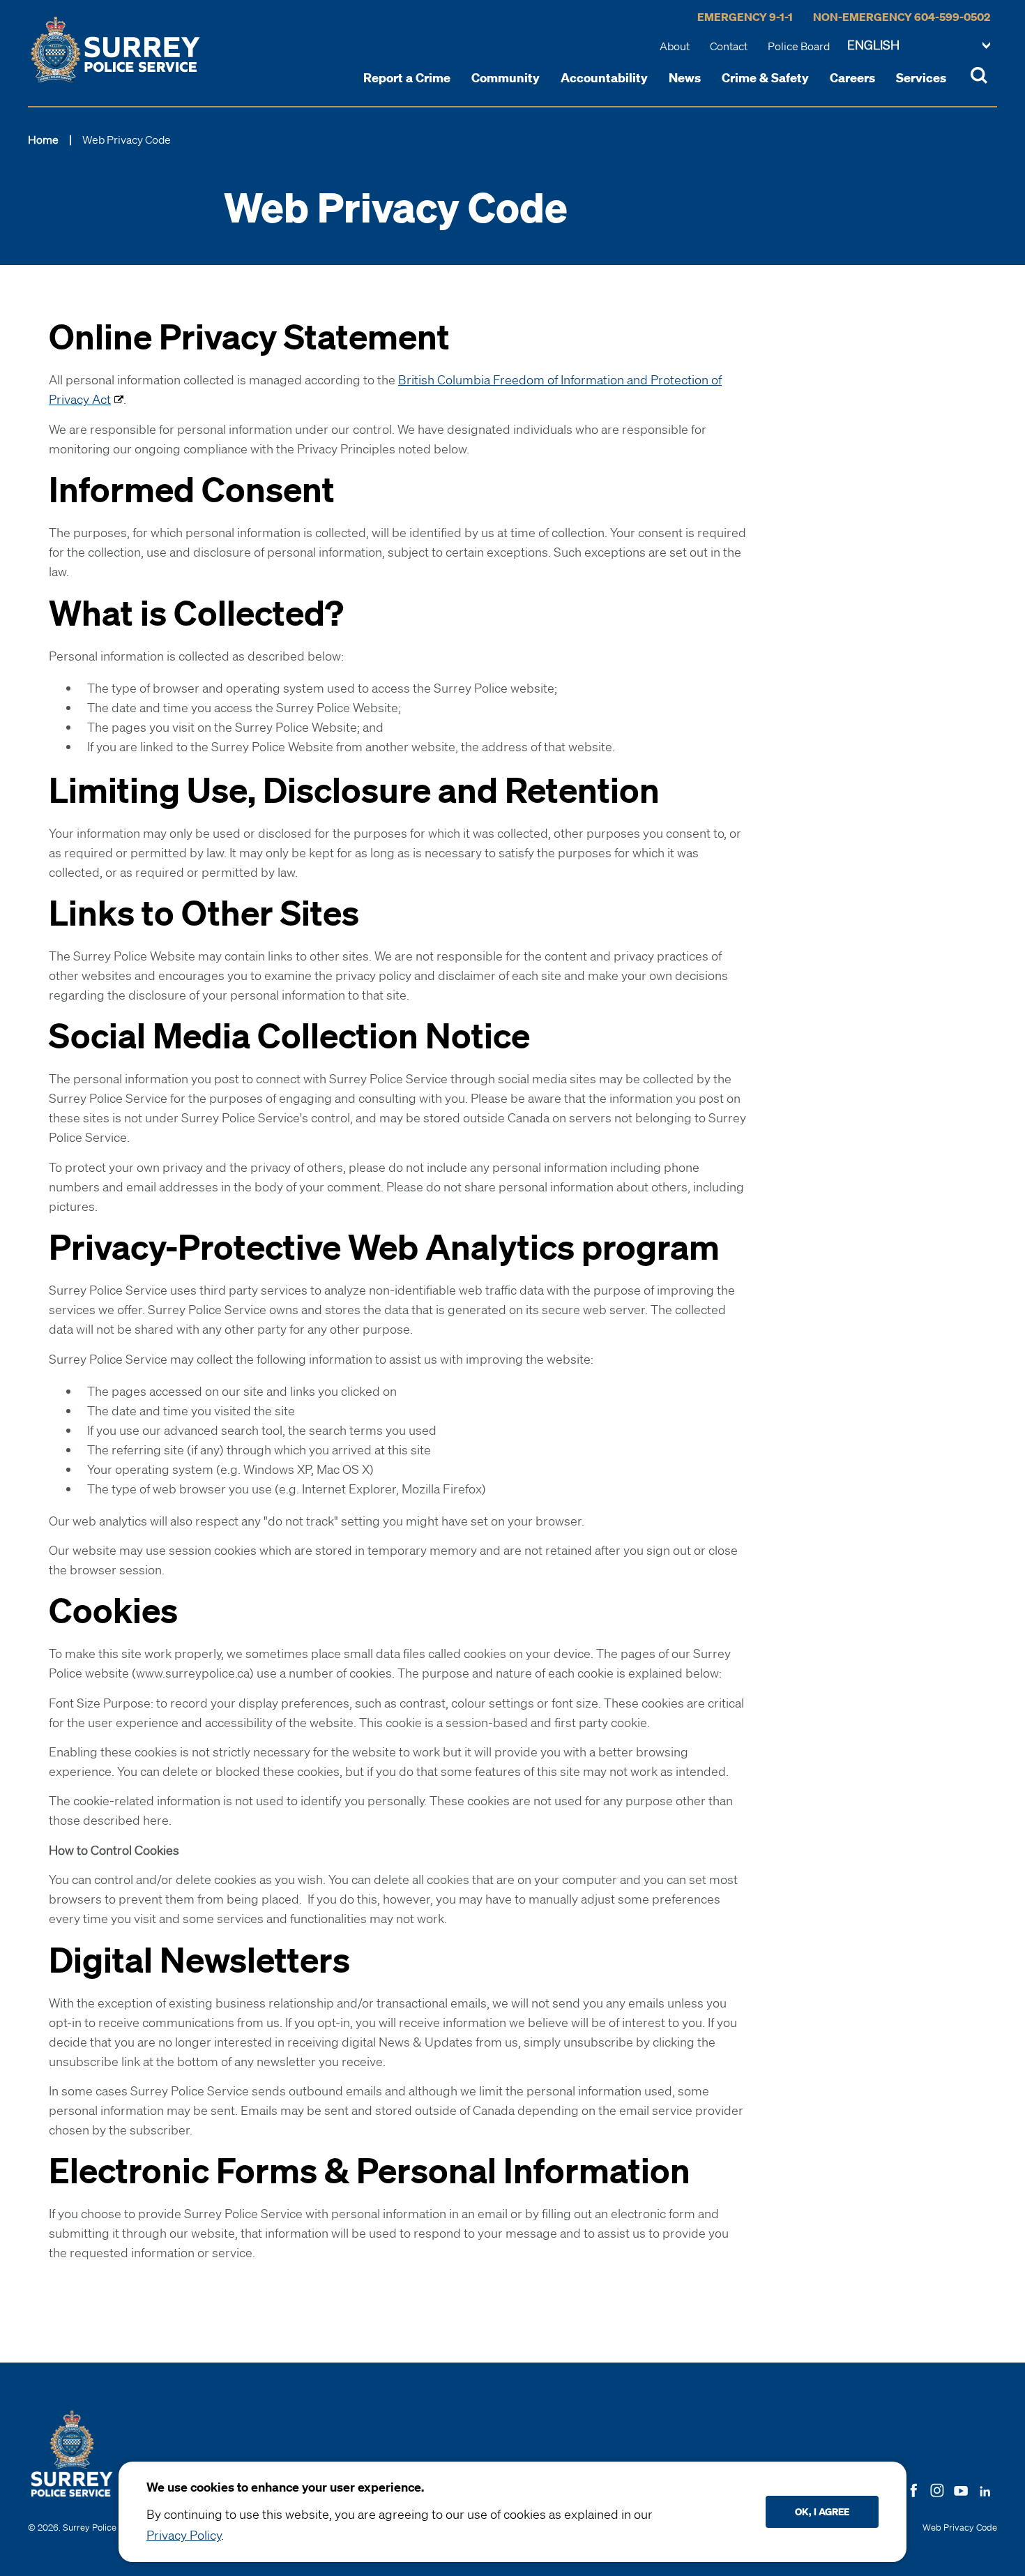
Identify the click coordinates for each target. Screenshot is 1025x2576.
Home (43, 140)
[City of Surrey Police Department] (115, 50)
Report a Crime (407, 77)
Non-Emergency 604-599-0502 (902, 17)
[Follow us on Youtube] (961, 2488)
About (675, 46)
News (685, 77)
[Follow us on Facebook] (913, 2489)
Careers (852, 77)
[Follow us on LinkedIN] (985, 2488)
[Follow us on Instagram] (937, 2489)
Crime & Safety (765, 77)
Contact (729, 46)
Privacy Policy (184, 2535)
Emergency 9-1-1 (745, 17)
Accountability (604, 77)
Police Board (799, 46)
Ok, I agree (822, 2511)
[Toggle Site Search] (979, 77)
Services (921, 77)
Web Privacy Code (960, 2528)
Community (506, 77)
